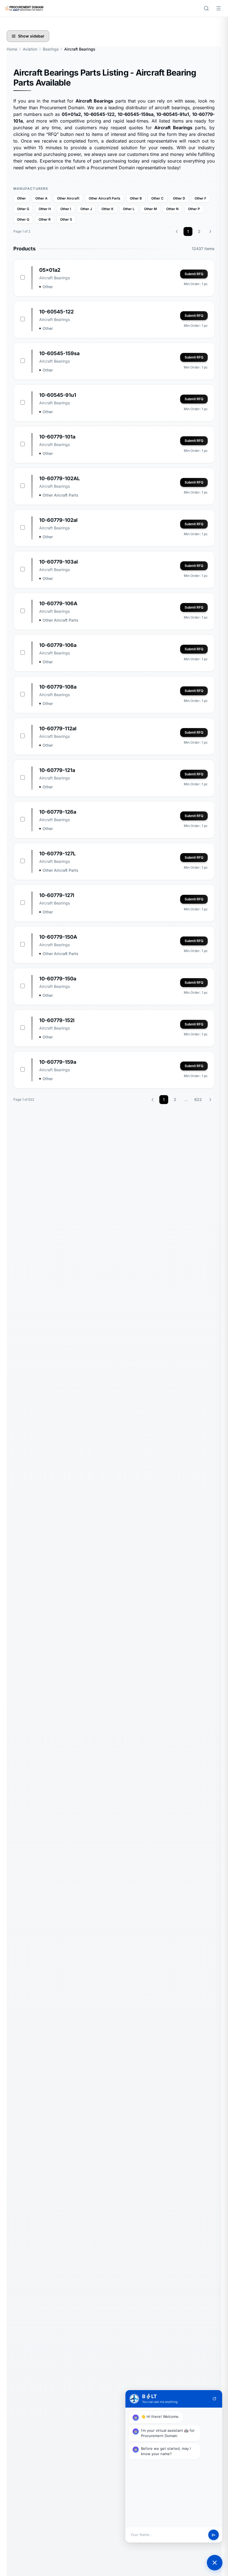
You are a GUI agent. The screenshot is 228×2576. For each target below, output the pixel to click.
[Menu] (219, 8)
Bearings (51, 49)
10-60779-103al (59, 562)
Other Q (23, 219)
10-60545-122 (56, 312)
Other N (172, 209)
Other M (150, 209)
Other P (194, 209)
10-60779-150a (58, 979)
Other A (41, 198)
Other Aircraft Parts (105, 198)
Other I (66, 209)
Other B (136, 198)
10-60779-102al (58, 520)
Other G (23, 209)
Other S (66, 219)
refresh (214, 2399)
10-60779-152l (57, 1020)
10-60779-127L (57, 854)
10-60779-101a (57, 437)
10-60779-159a (58, 1062)
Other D (179, 198)
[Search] (206, 8)
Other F (200, 198)
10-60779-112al (58, 728)
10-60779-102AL (60, 478)
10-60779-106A (58, 603)
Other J (86, 209)
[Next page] (210, 231)
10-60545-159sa (59, 353)
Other (21, 198)
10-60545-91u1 (58, 395)
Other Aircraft (68, 198)
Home (12, 49)
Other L (129, 209)
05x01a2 (50, 270)
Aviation (30, 49)
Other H (45, 209)
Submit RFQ (194, 274)
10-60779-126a (58, 812)
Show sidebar (31, 36)
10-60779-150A (58, 937)
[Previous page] (177, 231)
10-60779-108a (58, 687)
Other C (157, 198)
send (214, 2535)
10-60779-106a (58, 645)
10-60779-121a (57, 770)
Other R (45, 219)
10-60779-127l (57, 895)
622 (198, 1099)
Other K (107, 209)
